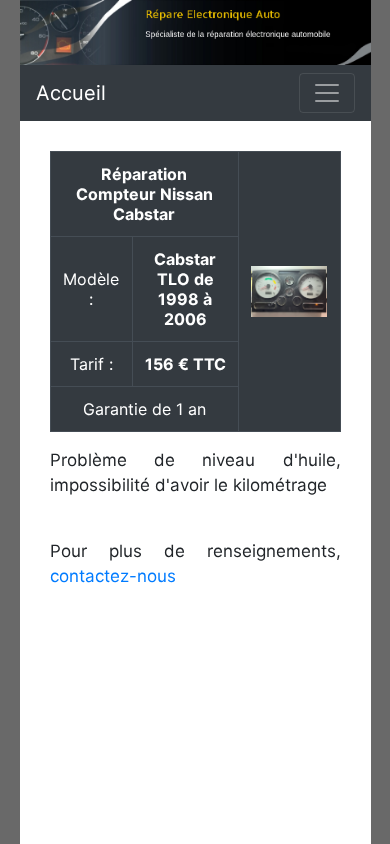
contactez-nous (113, 576)
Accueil (71, 93)
